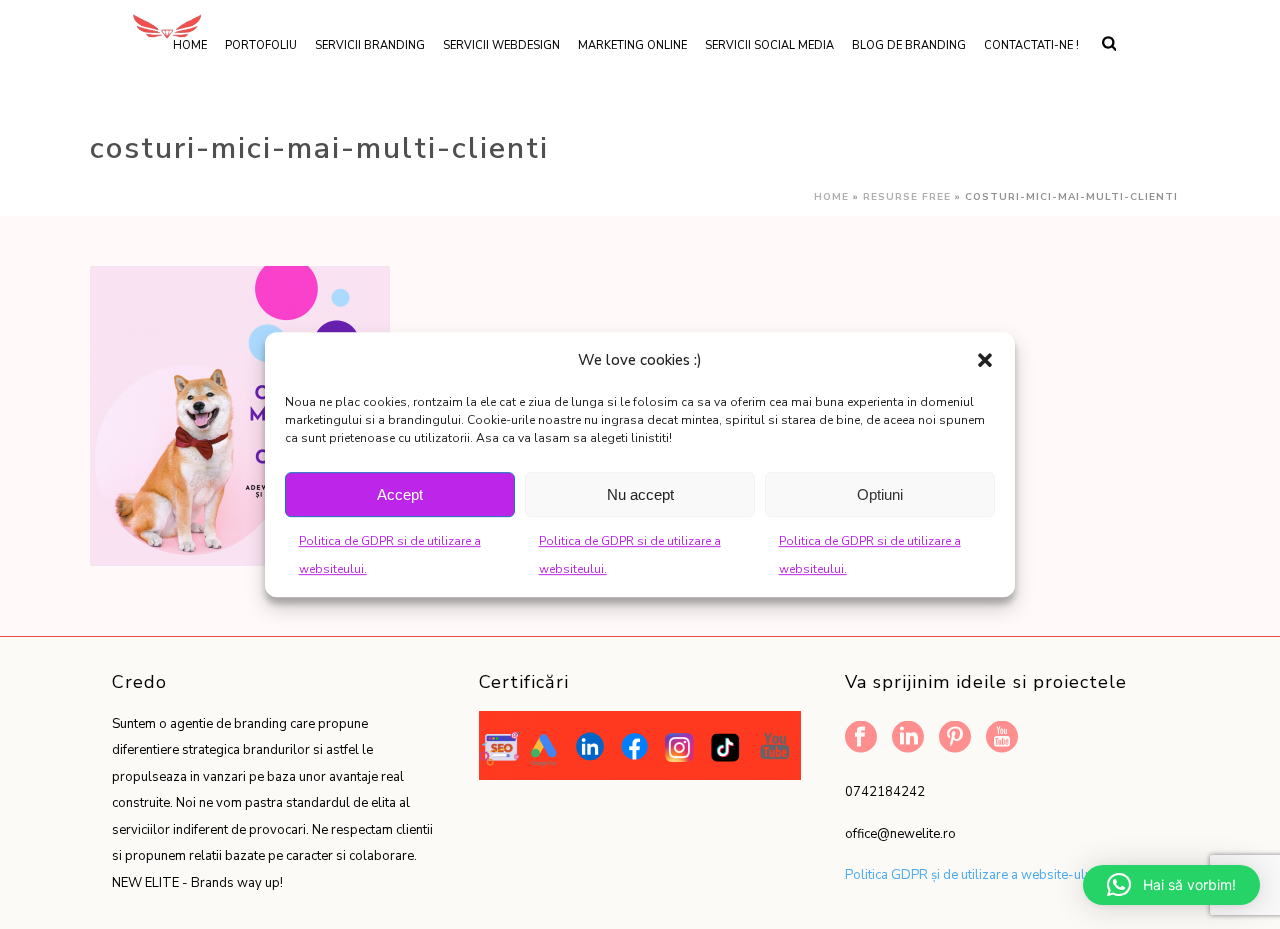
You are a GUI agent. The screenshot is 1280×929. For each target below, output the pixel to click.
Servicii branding (370, 45)
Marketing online (632, 45)
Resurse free (907, 197)
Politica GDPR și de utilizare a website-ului (970, 875)
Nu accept (640, 494)
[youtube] (1002, 738)
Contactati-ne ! (1031, 45)
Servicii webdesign (501, 45)
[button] (985, 360)
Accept (400, 494)
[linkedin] (908, 738)
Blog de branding (909, 45)
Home (831, 197)
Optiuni (880, 494)
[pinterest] (955, 738)
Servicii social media (769, 45)
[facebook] (861, 738)
